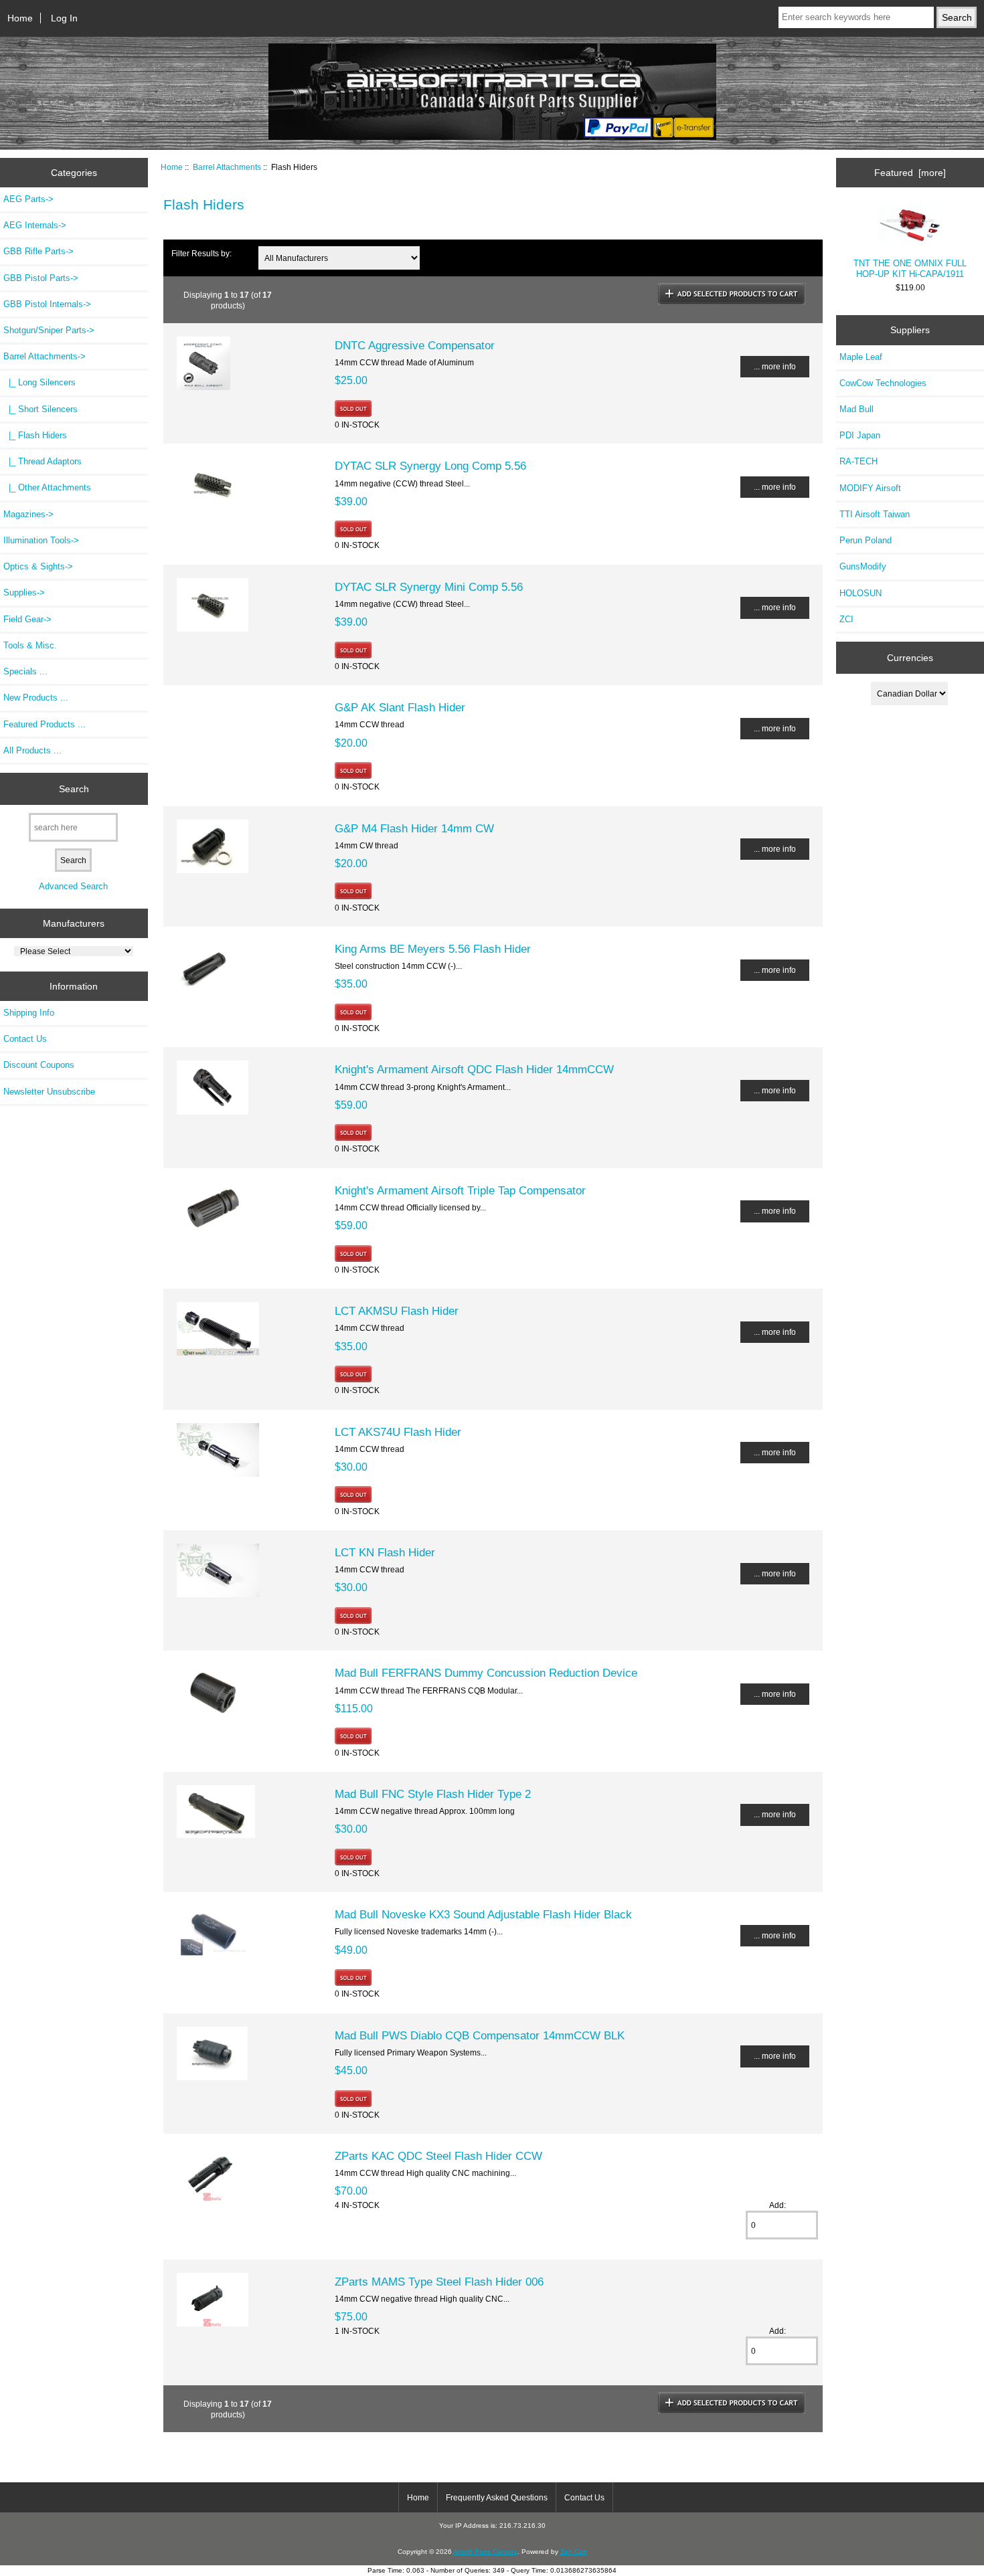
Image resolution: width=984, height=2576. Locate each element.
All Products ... (32, 750)
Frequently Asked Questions (497, 2498)
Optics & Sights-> (38, 566)
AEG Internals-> (35, 225)
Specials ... (25, 671)
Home (20, 18)
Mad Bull (856, 409)
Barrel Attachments (227, 167)
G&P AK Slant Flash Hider (400, 707)
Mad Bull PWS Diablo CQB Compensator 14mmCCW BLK (480, 2035)
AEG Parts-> (28, 199)
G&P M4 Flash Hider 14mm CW (414, 828)
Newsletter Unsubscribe (49, 1092)
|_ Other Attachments (47, 487)
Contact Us (25, 1039)
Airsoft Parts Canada (485, 2552)
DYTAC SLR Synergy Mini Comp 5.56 (429, 587)
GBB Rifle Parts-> (38, 251)
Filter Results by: (201, 253)
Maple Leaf (861, 357)
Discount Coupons (39, 1065)
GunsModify (863, 566)
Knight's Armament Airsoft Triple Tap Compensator (460, 1190)
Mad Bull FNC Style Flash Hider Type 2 (433, 1794)
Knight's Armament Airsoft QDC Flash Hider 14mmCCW (474, 1069)
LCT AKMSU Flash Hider (397, 1311)
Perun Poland (866, 540)
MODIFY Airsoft (870, 488)
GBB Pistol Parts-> (41, 278)
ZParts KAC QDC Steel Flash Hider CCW (438, 2156)
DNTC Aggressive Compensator (415, 345)
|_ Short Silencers (40, 409)
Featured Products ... (45, 724)
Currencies (910, 658)
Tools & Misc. (30, 645)
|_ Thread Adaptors (43, 461)
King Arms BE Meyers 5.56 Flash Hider (433, 949)
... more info (775, 366)
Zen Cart (574, 2552)
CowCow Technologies (883, 383)
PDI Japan (860, 435)
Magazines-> (28, 514)
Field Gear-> (27, 619)
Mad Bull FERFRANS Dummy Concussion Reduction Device (486, 1673)
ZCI (846, 619)
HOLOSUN (860, 593)
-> (45, 356)
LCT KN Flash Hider (385, 1552)
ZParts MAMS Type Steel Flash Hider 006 (439, 2282)
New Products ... (36, 698)
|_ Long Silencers (39, 382)
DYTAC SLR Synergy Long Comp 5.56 (430, 466)
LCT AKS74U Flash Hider (398, 1432)
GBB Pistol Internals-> (47, 304)
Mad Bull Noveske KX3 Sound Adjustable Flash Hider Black (483, 1914)
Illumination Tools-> (41, 540)
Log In (64, 18)
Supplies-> (24, 592)
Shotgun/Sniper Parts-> (49, 330)
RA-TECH (858, 461)
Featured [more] (910, 173)
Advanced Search (73, 886)
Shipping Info (29, 1013)
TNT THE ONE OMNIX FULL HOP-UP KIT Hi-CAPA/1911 (910, 269)
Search (74, 788)
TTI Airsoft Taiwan (875, 514)
